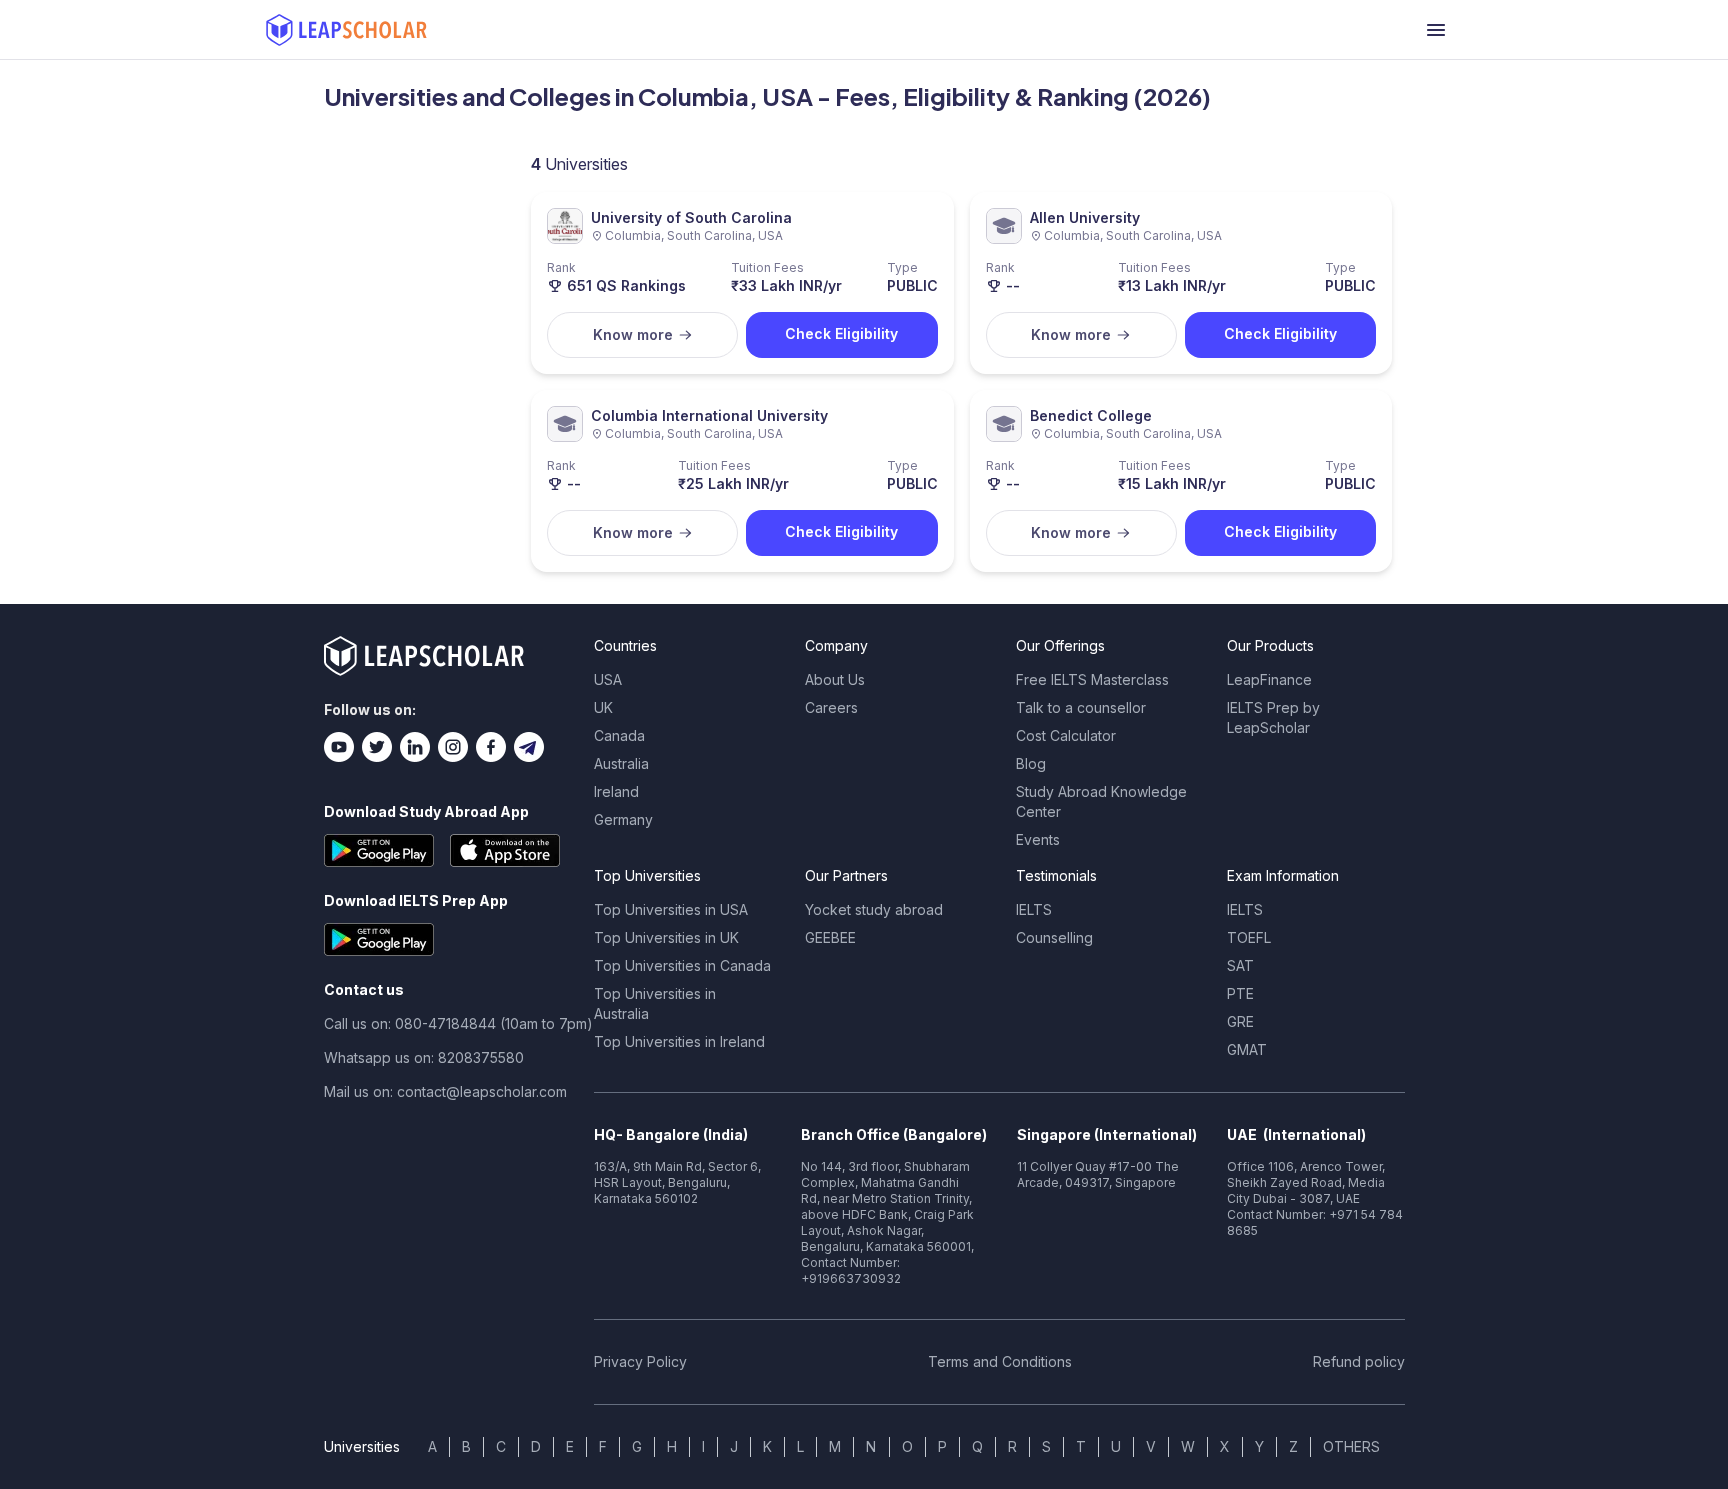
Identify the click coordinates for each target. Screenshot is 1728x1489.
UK (603, 707)
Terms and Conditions (1000, 1361)
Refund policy (1359, 1361)
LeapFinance (1269, 679)
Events (1038, 839)
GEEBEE (830, 937)
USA (608, 679)
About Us (835, 679)
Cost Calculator (1066, 735)
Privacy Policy (640, 1361)
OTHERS (1351, 1446)
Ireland (616, 791)
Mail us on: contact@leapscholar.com (445, 1091)
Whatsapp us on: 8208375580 (424, 1057)
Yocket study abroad (874, 909)
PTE (1240, 993)
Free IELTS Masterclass (1092, 679)
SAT (1240, 965)
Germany (623, 819)
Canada (619, 735)
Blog (1031, 763)
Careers (831, 707)
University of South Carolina (691, 217)
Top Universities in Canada (682, 965)
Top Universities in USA (671, 909)
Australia (621, 763)
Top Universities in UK (666, 937)
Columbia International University (709, 415)
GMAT (1247, 1049)
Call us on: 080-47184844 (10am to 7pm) (458, 1023)
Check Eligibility (841, 333)
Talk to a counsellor (1081, 707)
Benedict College (1091, 415)
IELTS (1034, 909)
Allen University (1085, 217)
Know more (633, 334)
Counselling (1054, 937)
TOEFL (1249, 937)
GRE (1240, 1021)
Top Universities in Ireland (679, 1041)
